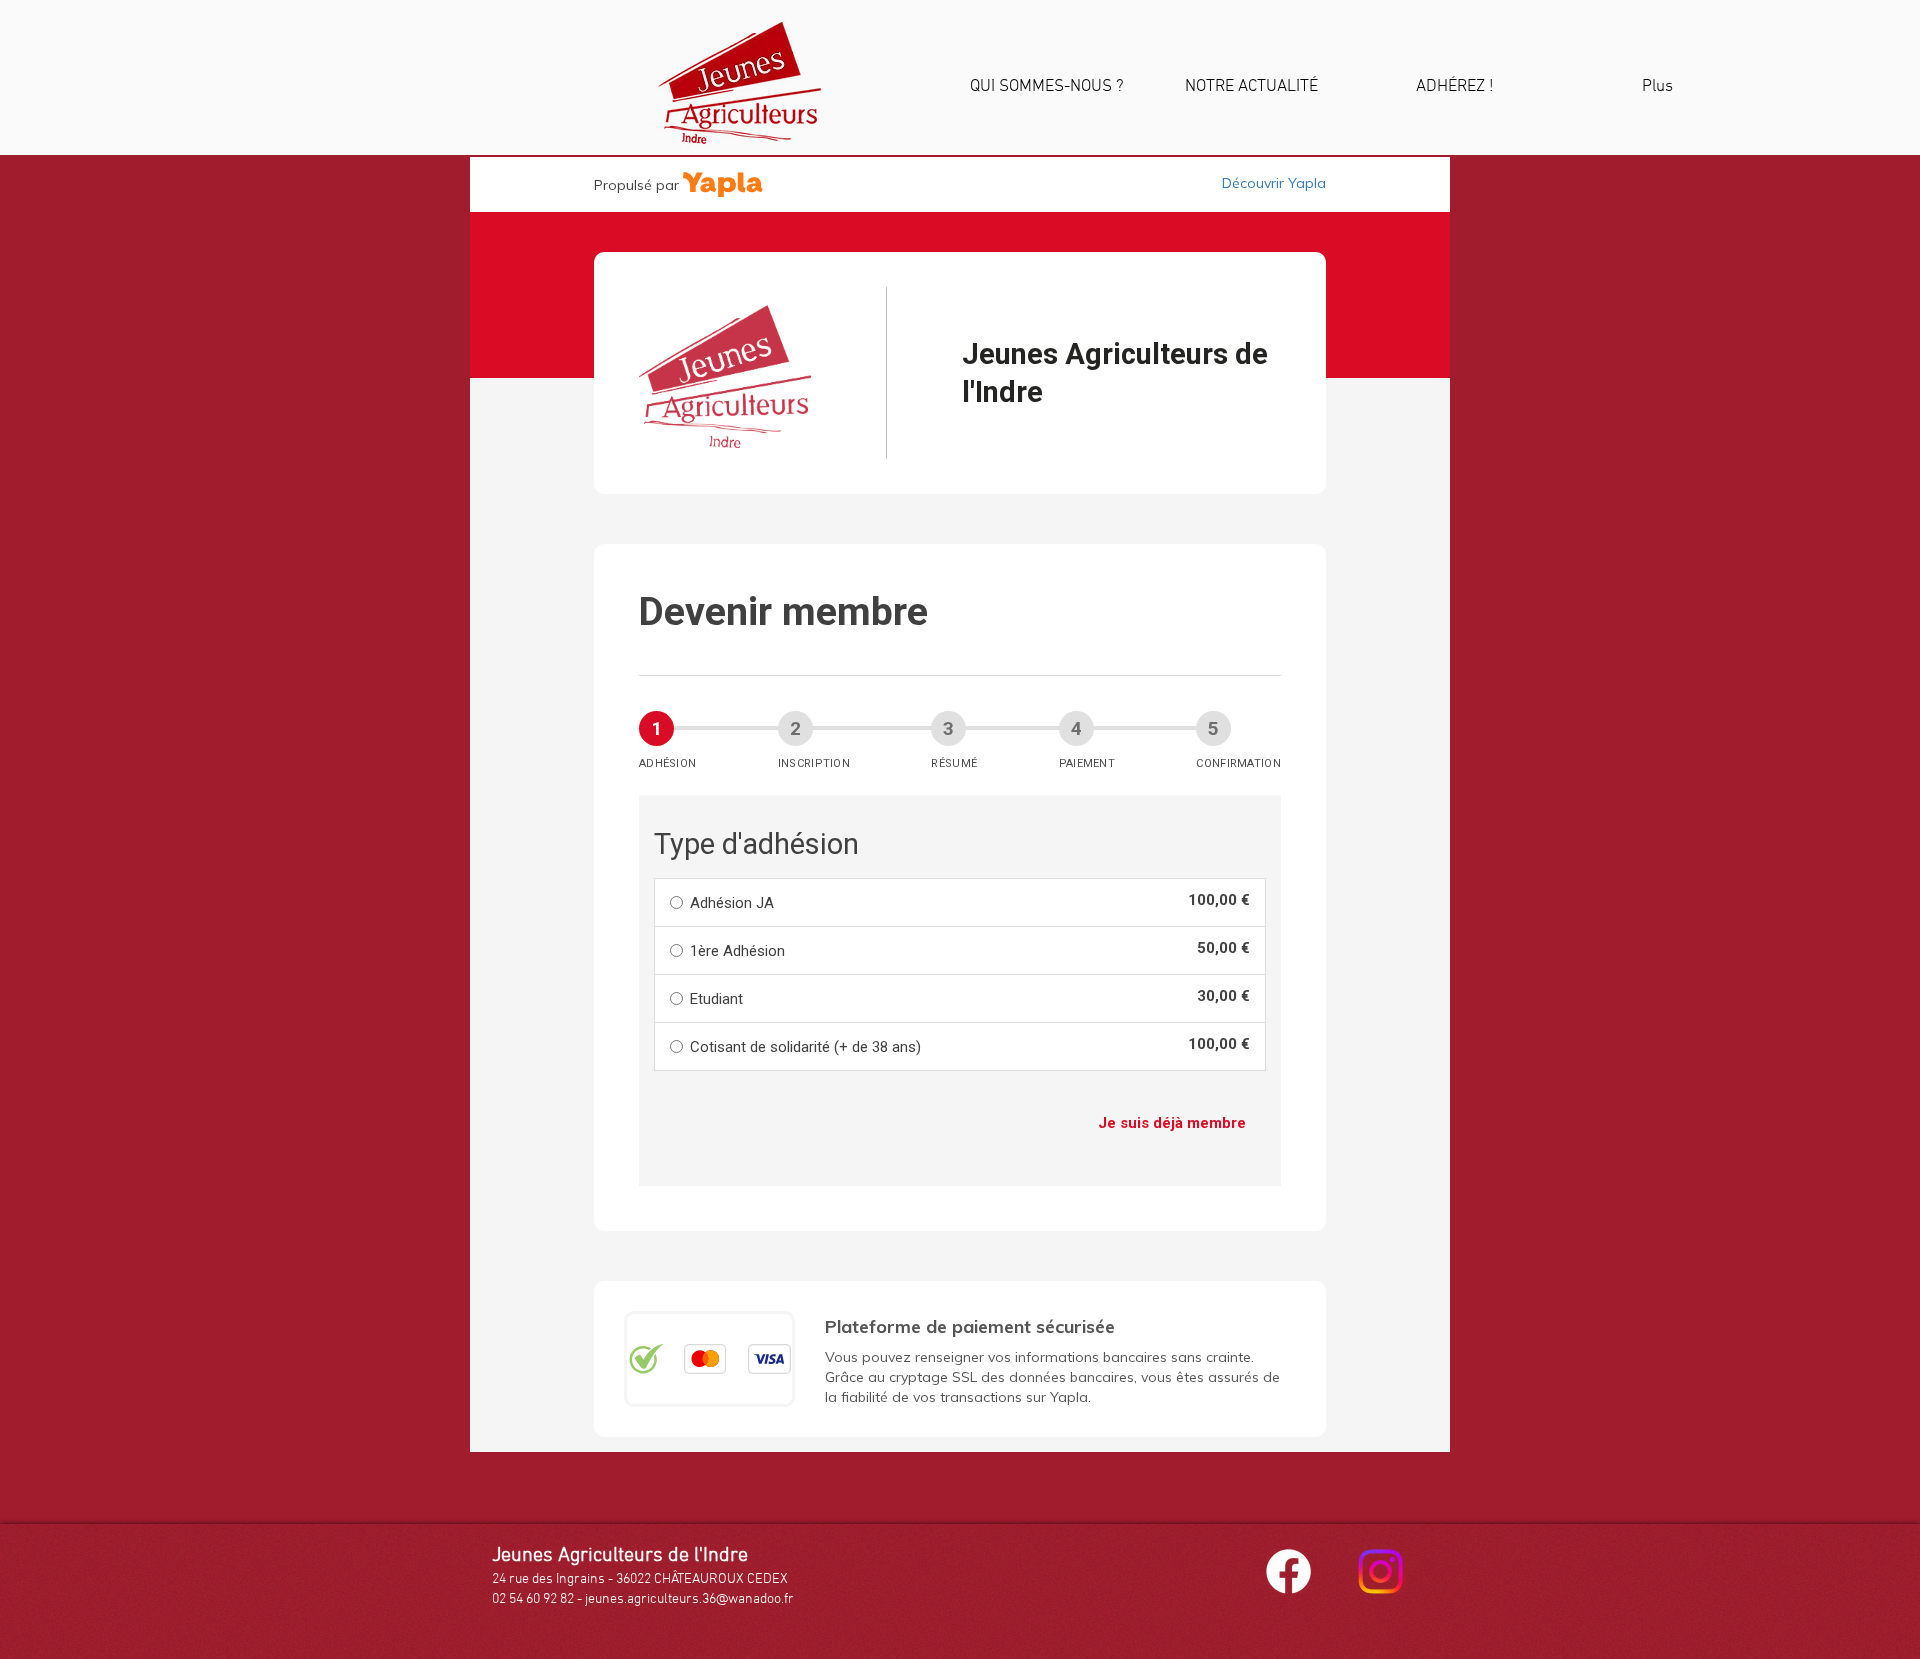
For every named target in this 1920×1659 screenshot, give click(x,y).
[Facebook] (1288, 1571)
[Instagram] (1380, 1571)
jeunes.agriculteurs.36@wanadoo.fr (689, 1599)
